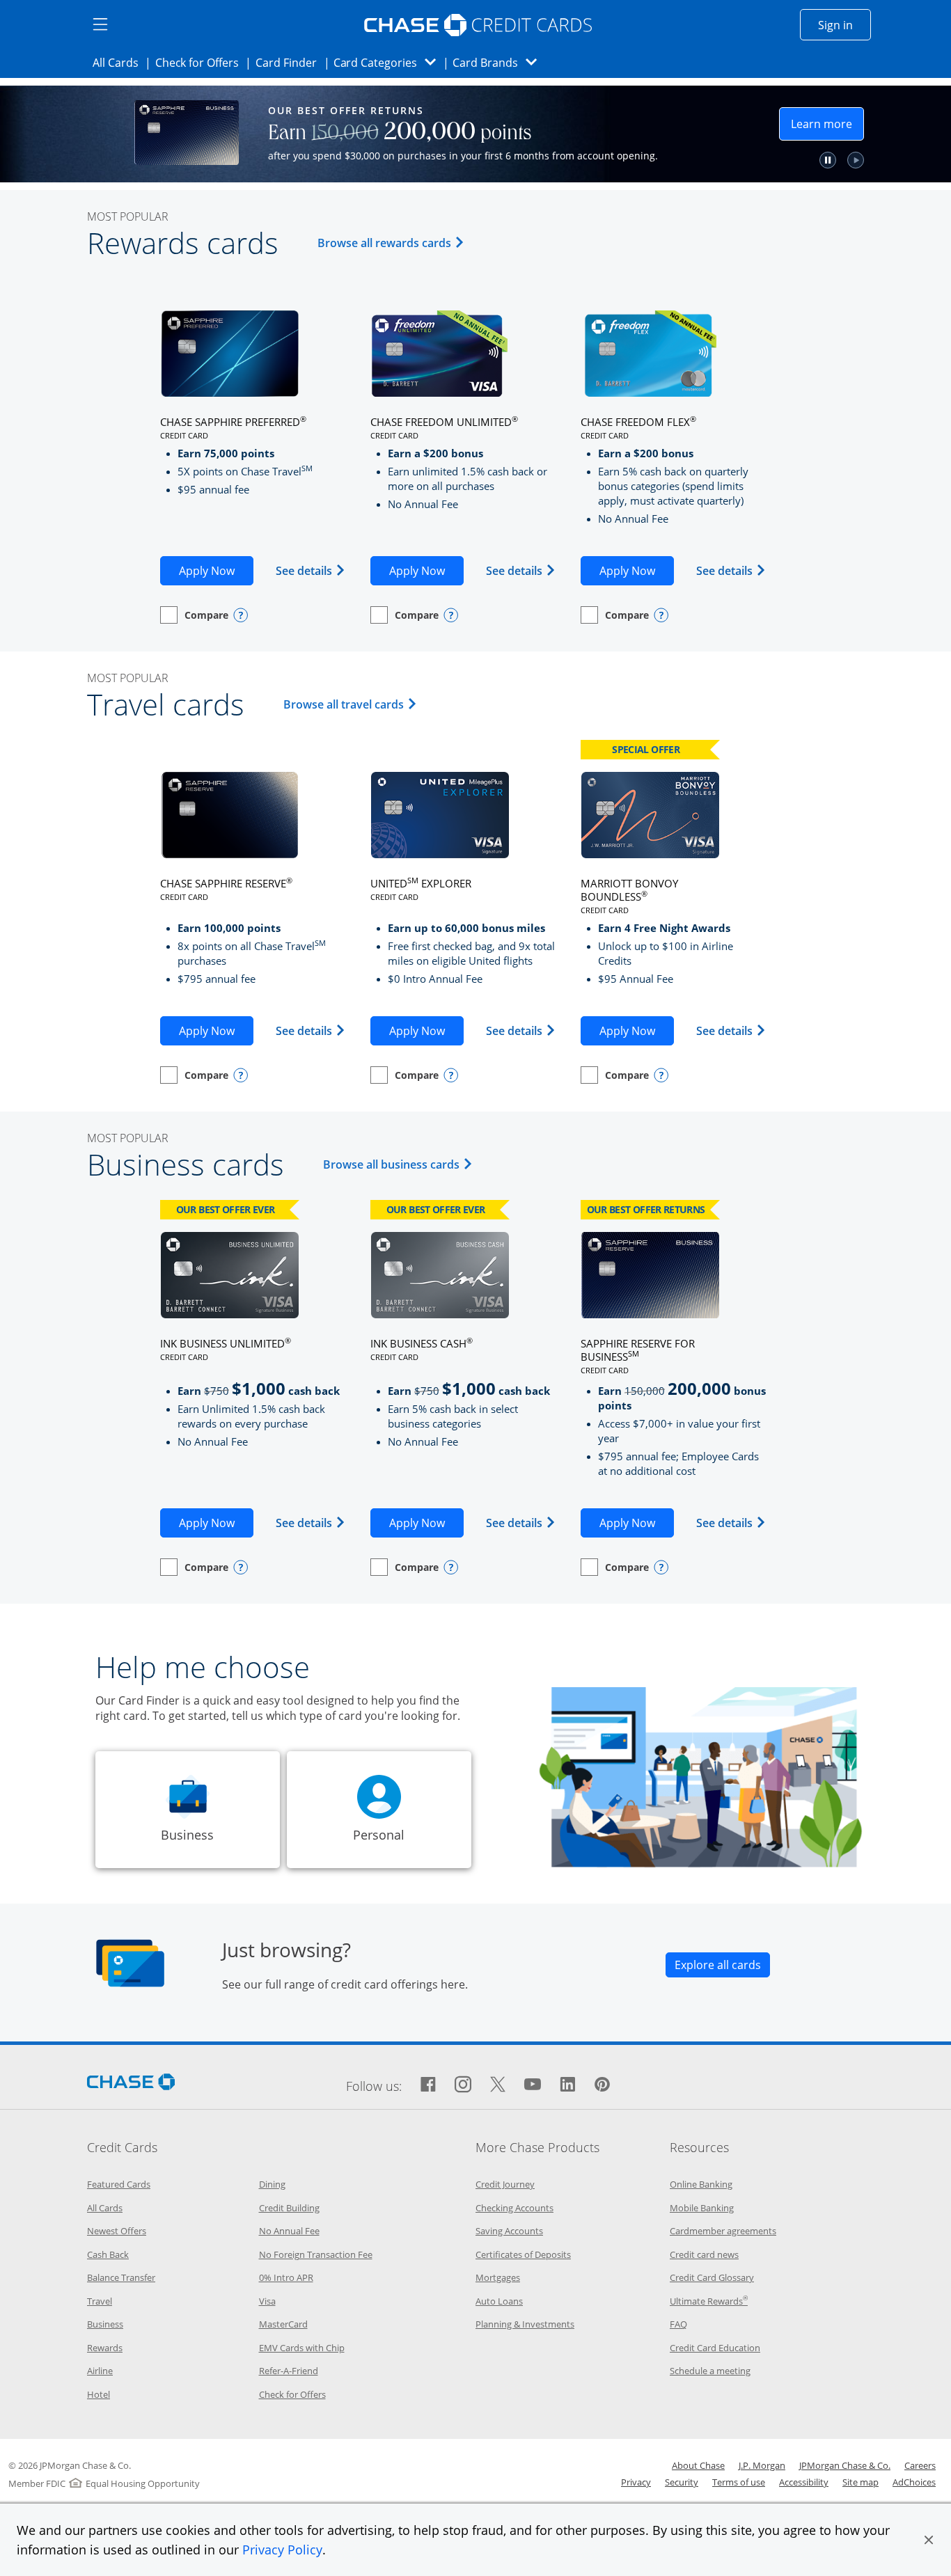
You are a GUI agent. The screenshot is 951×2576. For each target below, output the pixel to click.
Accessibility (804, 2482)
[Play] (905, 160)
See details (311, 570)
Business (105, 2324)
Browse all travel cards (352, 704)
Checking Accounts (514, 2208)
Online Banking (701, 2184)
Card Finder (290, 62)
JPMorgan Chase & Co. (845, 2465)
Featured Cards (119, 2184)
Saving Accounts (509, 2231)
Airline (100, 2371)
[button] (929, 2540)
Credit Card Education (715, 2348)
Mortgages (498, 2277)
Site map (860, 2482)
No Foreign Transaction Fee (316, 2254)
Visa (267, 2301)
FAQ (678, 2324)
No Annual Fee (289, 2231)
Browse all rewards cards (393, 243)
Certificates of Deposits (523, 2254)
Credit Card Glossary (712, 2277)
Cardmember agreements (723, 2231)
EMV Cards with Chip (302, 2348)
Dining (272, 2184)
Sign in (844, 25)
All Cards (120, 62)
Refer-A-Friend (289, 2371)
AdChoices (914, 2482)
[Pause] (877, 160)
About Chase (698, 2465)
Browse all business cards (400, 1164)
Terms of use (739, 2482)
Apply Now (216, 570)
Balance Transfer (121, 2277)
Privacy (636, 2482)
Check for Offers (201, 62)
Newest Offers (117, 2231)
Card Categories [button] (389, 62)
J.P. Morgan (762, 2465)
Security (682, 2482)
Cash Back (108, 2254)
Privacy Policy (282, 2550)
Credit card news (704, 2254)
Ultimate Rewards (709, 2301)
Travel (100, 2301)
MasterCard (283, 2324)
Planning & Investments (525, 2324)
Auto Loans (499, 2301)
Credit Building (289, 2208)
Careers (920, 2465)
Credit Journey (505, 2184)
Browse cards (754, 137)
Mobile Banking (702, 2208)
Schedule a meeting (710, 2371)
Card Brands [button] (499, 62)
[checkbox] (194, 615)
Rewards (105, 2348)
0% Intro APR (286, 2277)
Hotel (99, 2394)
